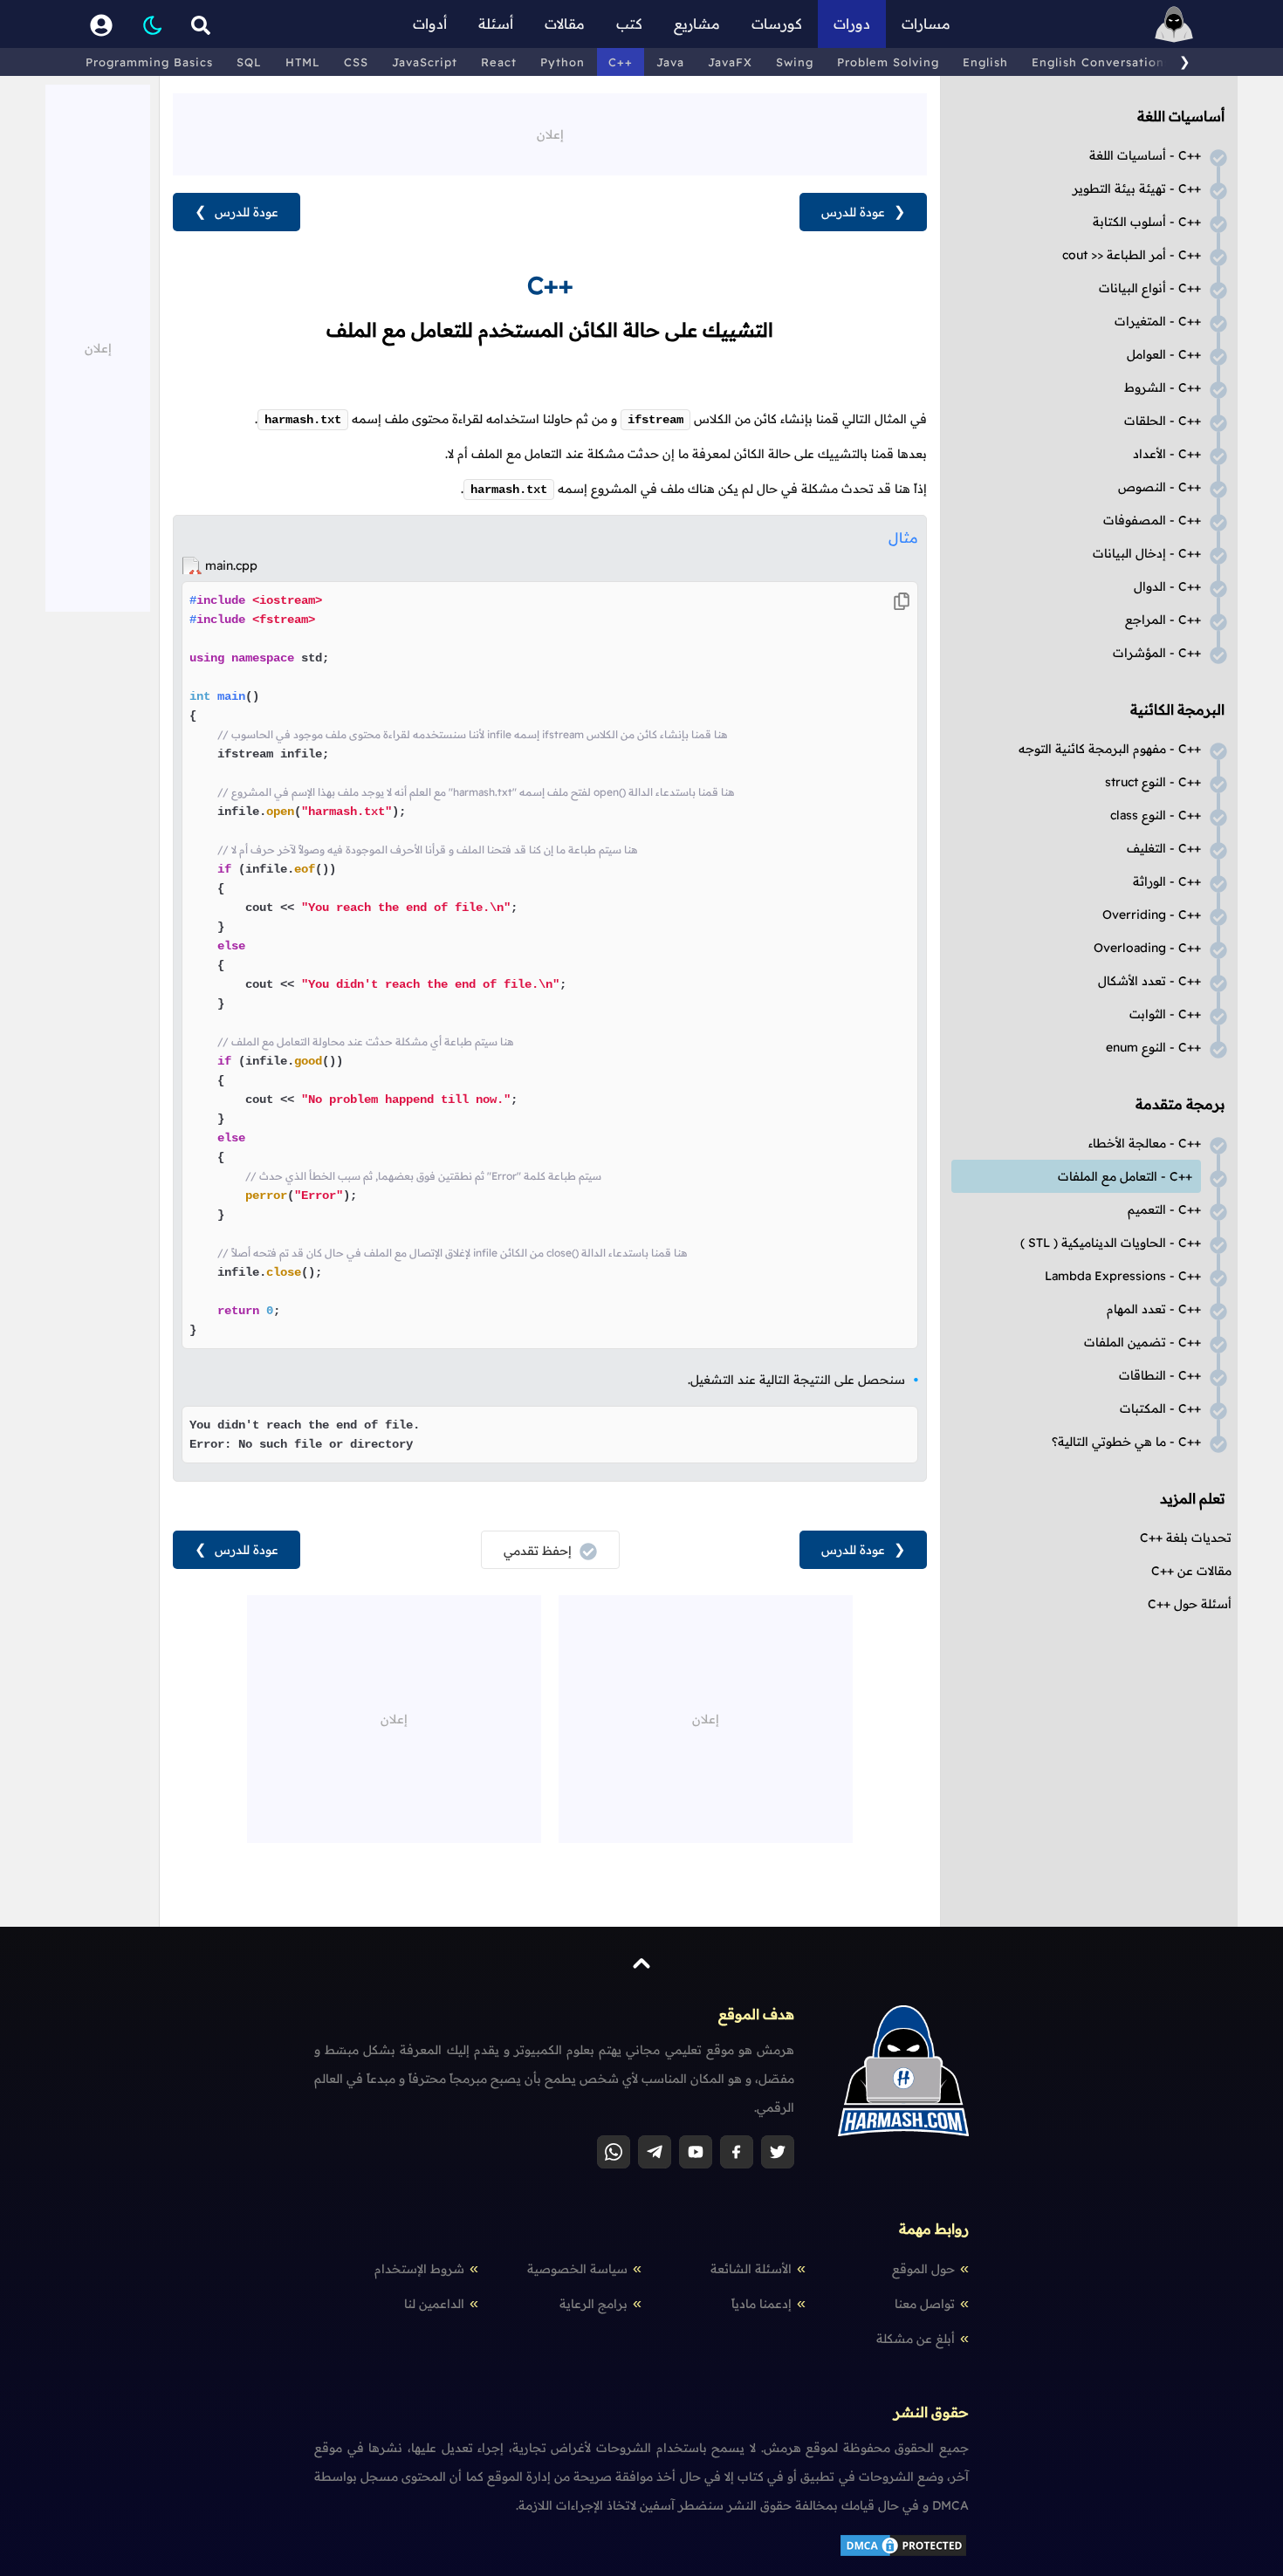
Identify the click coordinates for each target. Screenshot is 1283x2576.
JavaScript (425, 62)
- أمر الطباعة (1132, 255)
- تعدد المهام (1154, 1309)
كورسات (777, 24)
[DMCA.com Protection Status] (903, 2554)
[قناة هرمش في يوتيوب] (696, 2152)
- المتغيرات (1158, 321)
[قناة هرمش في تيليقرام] (655, 2152)
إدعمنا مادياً (762, 2304)
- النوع (1153, 782)
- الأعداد (1167, 454)
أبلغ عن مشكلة (916, 2339)
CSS (356, 62)
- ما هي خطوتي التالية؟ (1126, 1442)
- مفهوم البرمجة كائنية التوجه (1110, 749)
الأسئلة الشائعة (751, 2269)
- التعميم (1164, 1209)
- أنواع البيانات (1150, 288)
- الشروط (1163, 387)
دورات (852, 24)
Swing (795, 62)
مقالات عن (1191, 1571)
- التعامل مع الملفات (1125, 1176)
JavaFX (730, 62)
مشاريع (697, 24)
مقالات (565, 24)
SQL (249, 62)
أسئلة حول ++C (1190, 1604)
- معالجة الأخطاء (1145, 1143)
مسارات (926, 24)
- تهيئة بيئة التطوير (1137, 188)
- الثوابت (1165, 1014)
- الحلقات (1163, 421)
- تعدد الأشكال (1149, 981)
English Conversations (1101, 62)
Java (670, 62)
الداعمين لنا (434, 2304)
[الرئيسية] (1174, 24)
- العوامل (1164, 354)
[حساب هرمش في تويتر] (778, 2152)
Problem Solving (888, 62)
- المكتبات (1160, 1408)
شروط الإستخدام (419, 2269)
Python (563, 62)
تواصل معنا (925, 2304)
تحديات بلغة (1186, 1538)
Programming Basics (149, 62)
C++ (621, 62)
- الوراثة (1167, 881)
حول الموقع (923, 2269)
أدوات (430, 24)
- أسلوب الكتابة (1147, 222)
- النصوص (1160, 487)
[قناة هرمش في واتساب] (614, 2152)
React (499, 62)
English (985, 62)
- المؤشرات (1157, 653)
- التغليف (1164, 848)
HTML (303, 62)
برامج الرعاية (593, 2304)
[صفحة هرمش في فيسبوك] (737, 2152)
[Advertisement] (550, 133)
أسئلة (496, 24)
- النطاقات (1160, 1375)
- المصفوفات (1152, 520)
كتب (629, 24)
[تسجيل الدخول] (101, 24)
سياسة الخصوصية (577, 2269)
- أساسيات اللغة (1145, 155)
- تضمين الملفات (1142, 1342)
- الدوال (1167, 586)
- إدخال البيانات (1147, 553)
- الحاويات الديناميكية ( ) (1111, 1243)
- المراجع (1163, 620)
